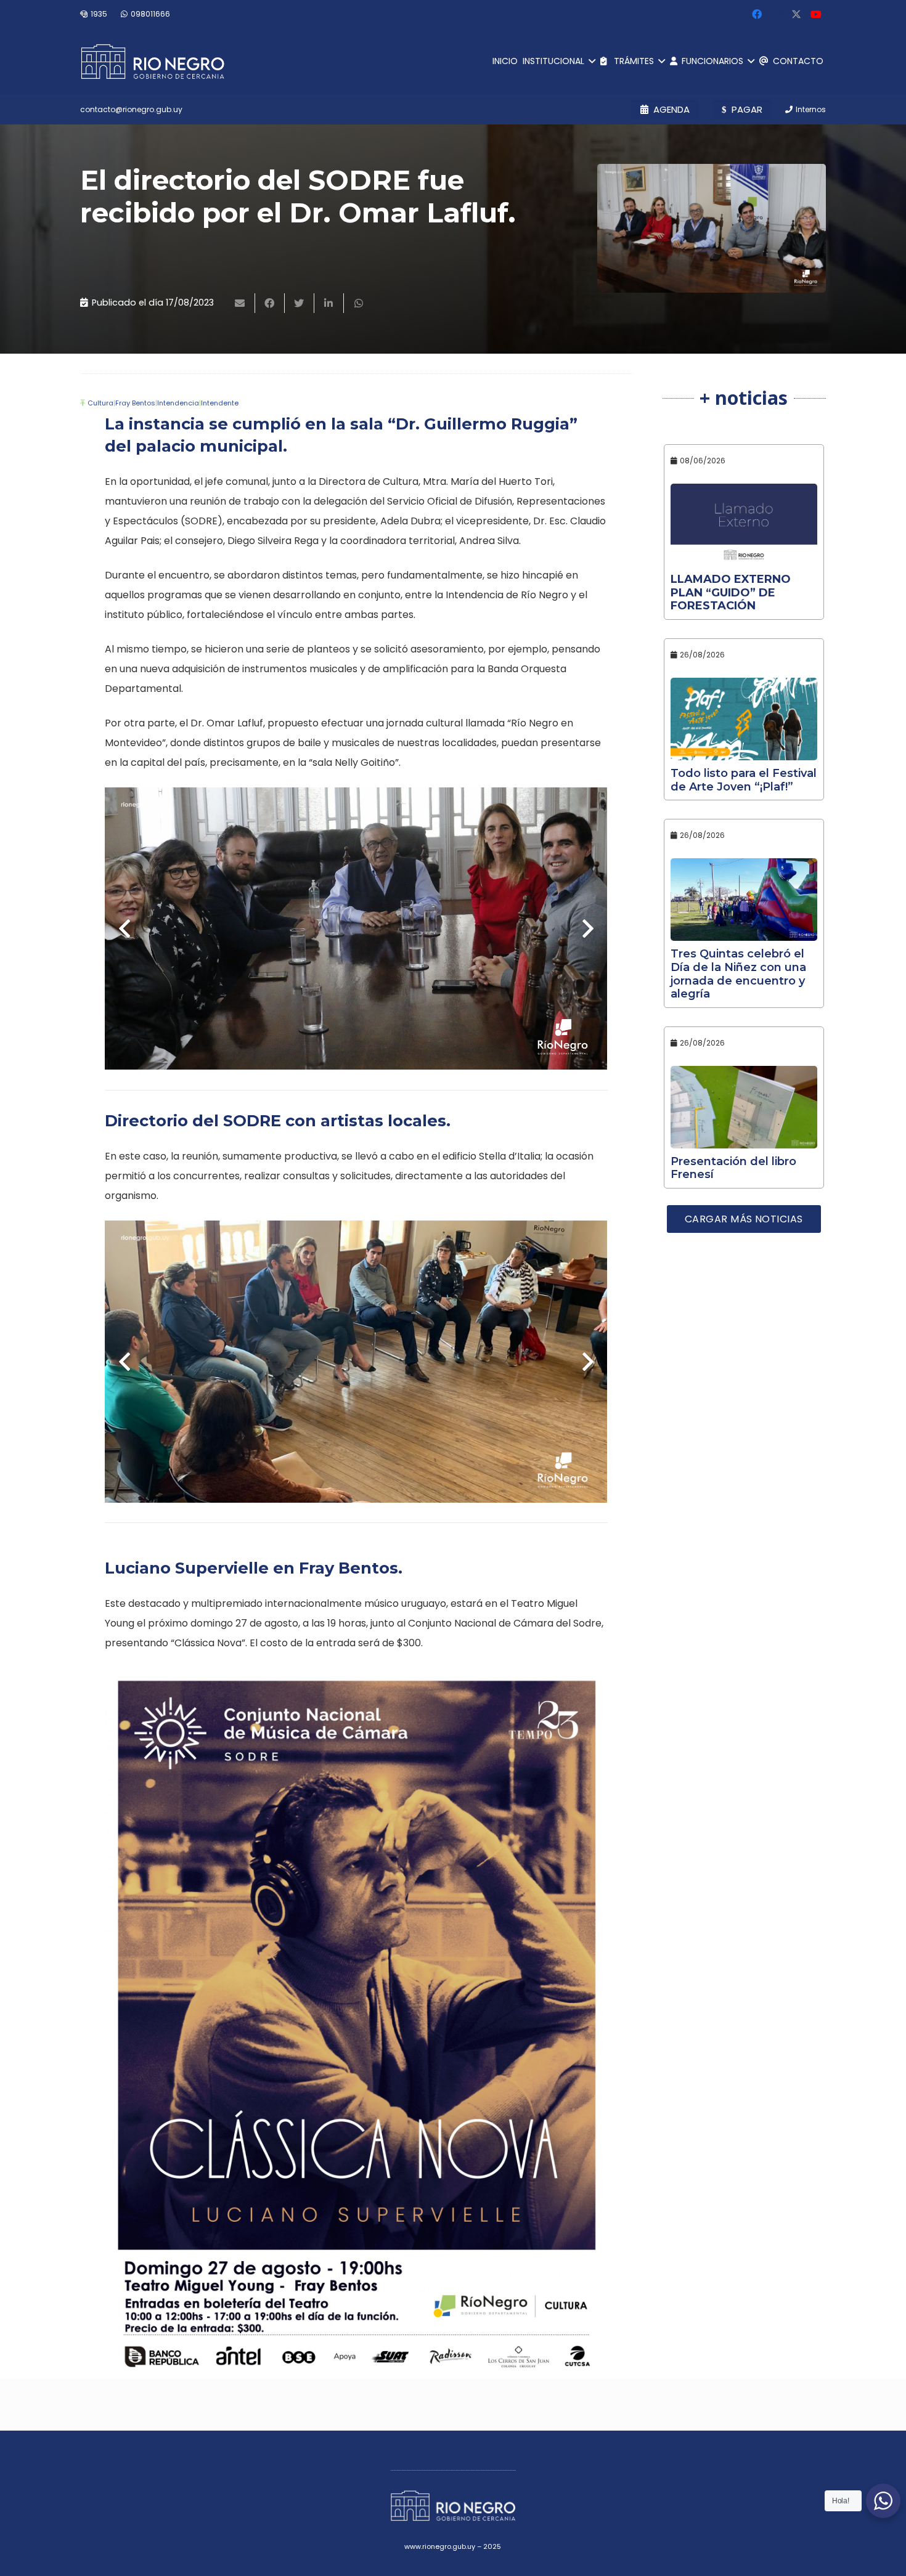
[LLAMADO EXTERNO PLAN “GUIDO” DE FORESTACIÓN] (744, 525)
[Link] (153, 62)
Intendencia (178, 403)
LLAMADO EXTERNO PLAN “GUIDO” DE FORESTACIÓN (731, 592)
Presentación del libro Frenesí (733, 1168)
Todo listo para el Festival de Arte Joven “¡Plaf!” (744, 780)
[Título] (796, 14)
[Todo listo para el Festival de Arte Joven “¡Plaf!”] (744, 719)
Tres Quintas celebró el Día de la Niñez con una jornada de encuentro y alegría (738, 974)
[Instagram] (777, 14)
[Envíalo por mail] (240, 303)
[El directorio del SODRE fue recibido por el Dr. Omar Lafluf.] (712, 228)
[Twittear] (300, 303)
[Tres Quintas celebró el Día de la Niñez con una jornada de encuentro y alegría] (744, 900)
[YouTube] (816, 14)
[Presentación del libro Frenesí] (744, 1107)
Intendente (220, 403)
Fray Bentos (135, 403)
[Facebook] (757, 14)
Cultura (100, 403)
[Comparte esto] (270, 303)
